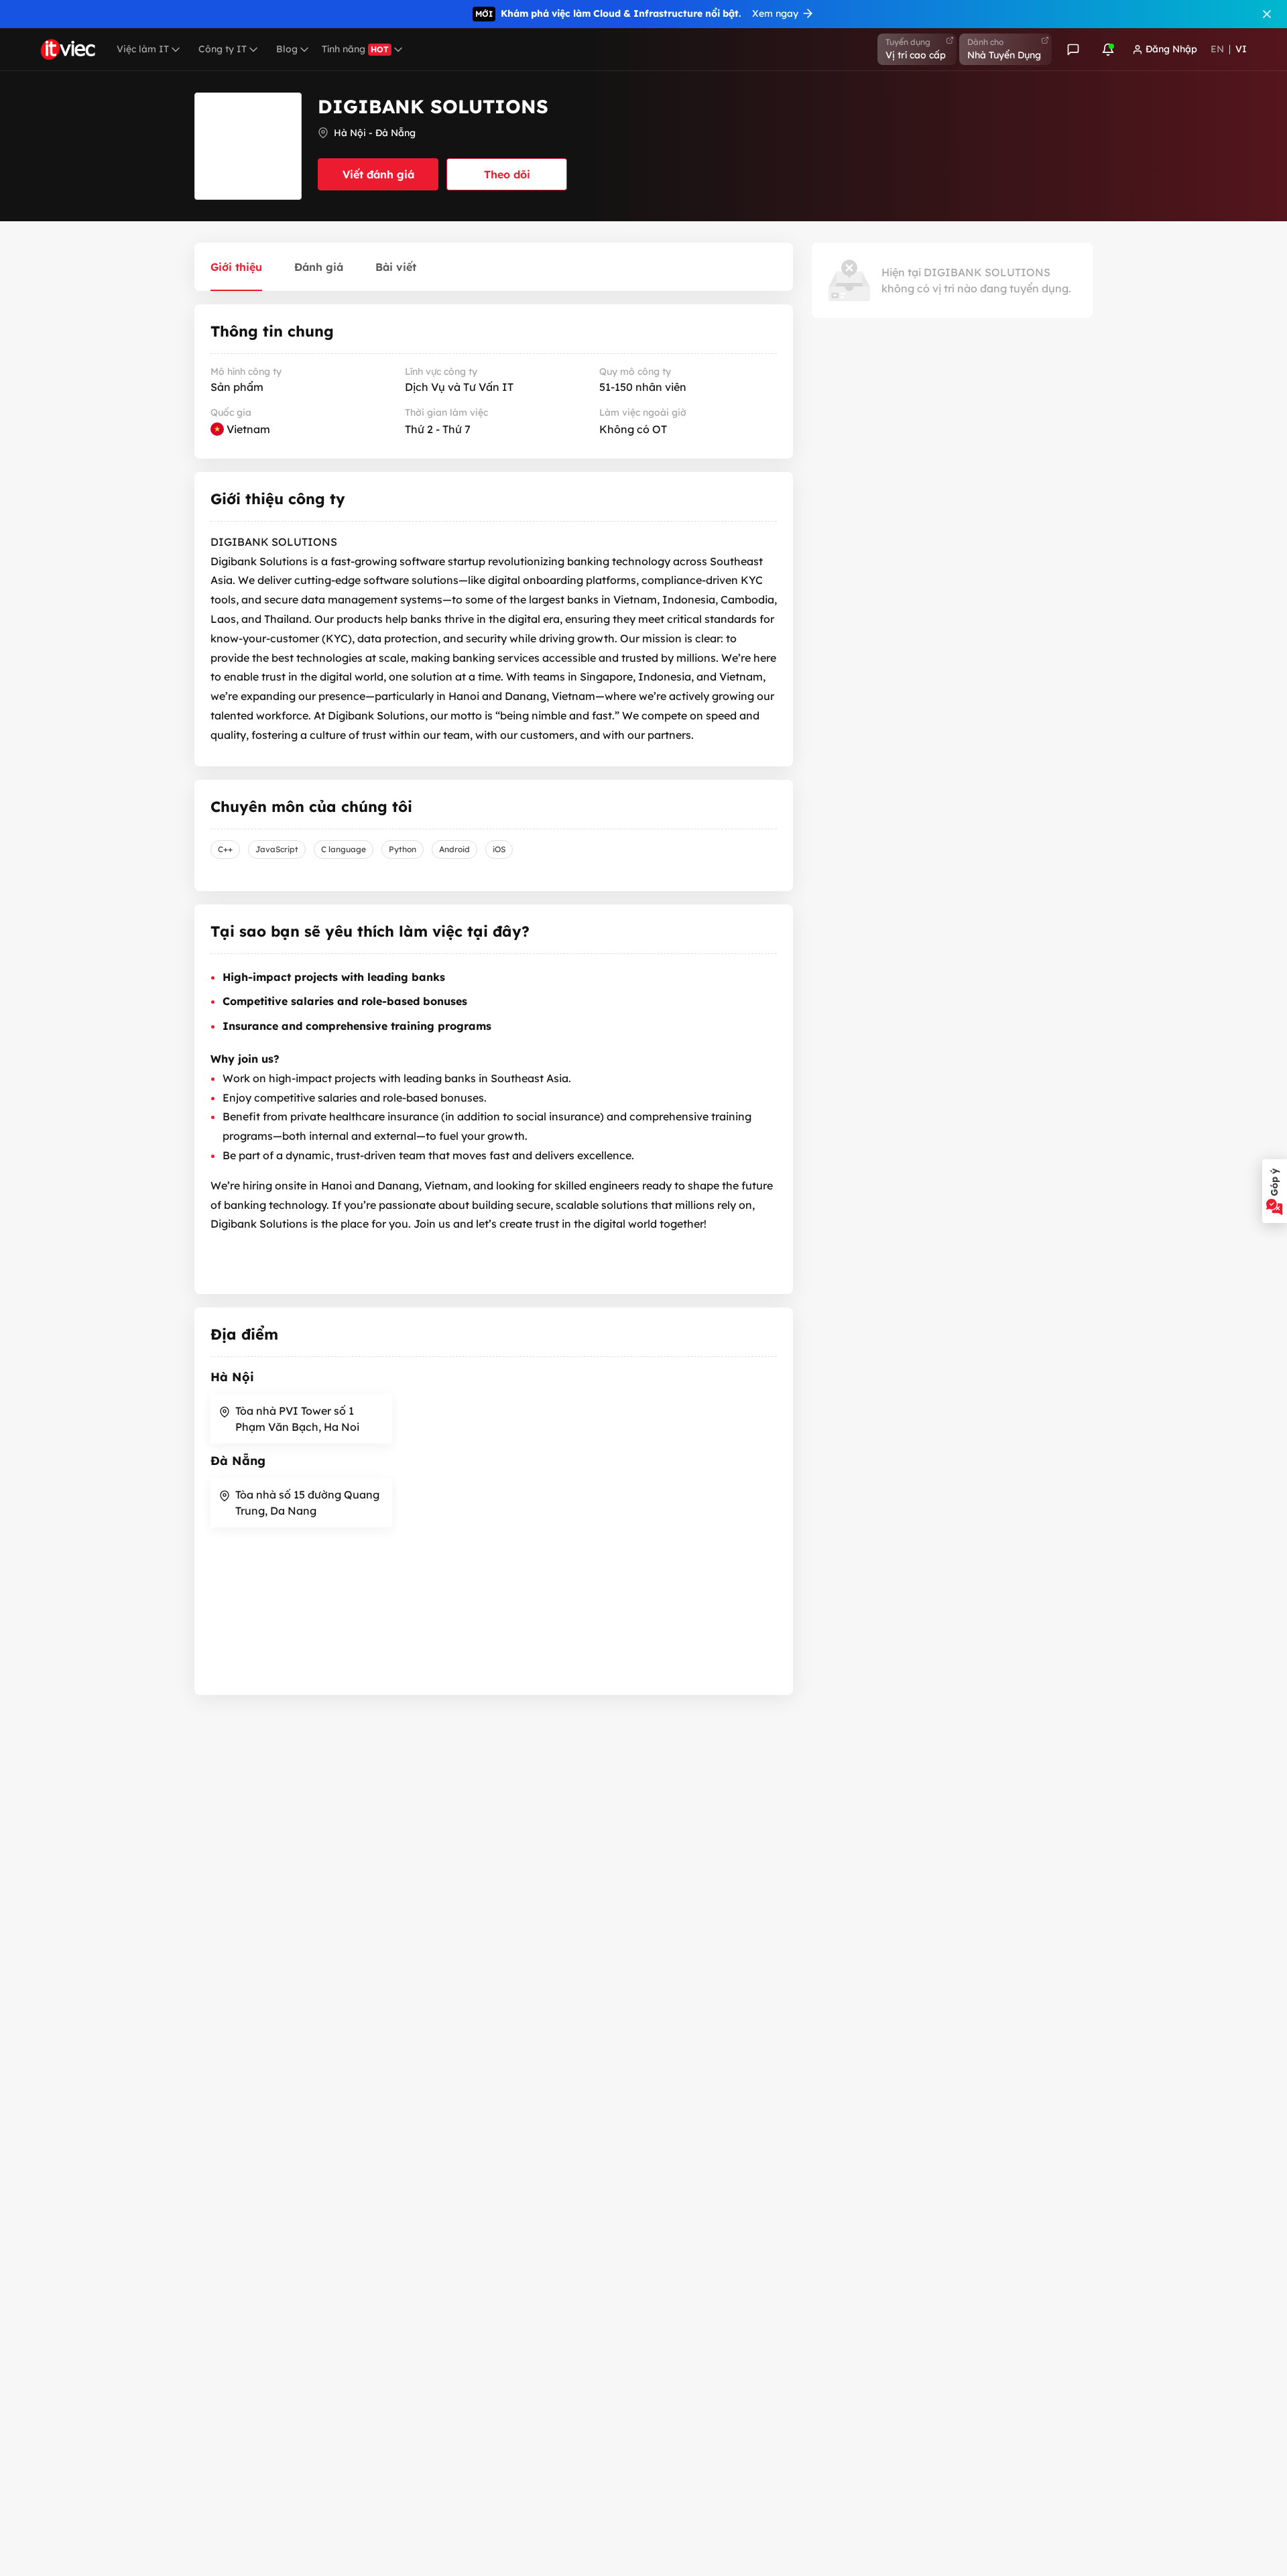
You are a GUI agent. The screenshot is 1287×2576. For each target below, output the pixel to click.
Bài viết (396, 267)
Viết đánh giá (378, 174)
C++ (225, 849)
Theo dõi (507, 174)
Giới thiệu (236, 267)
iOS (499, 849)
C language (344, 849)
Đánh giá (319, 267)
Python (403, 849)
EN (1217, 49)
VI (1241, 49)
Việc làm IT (143, 49)
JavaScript (277, 849)
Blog (287, 49)
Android (454, 849)
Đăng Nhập (1171, 49)
